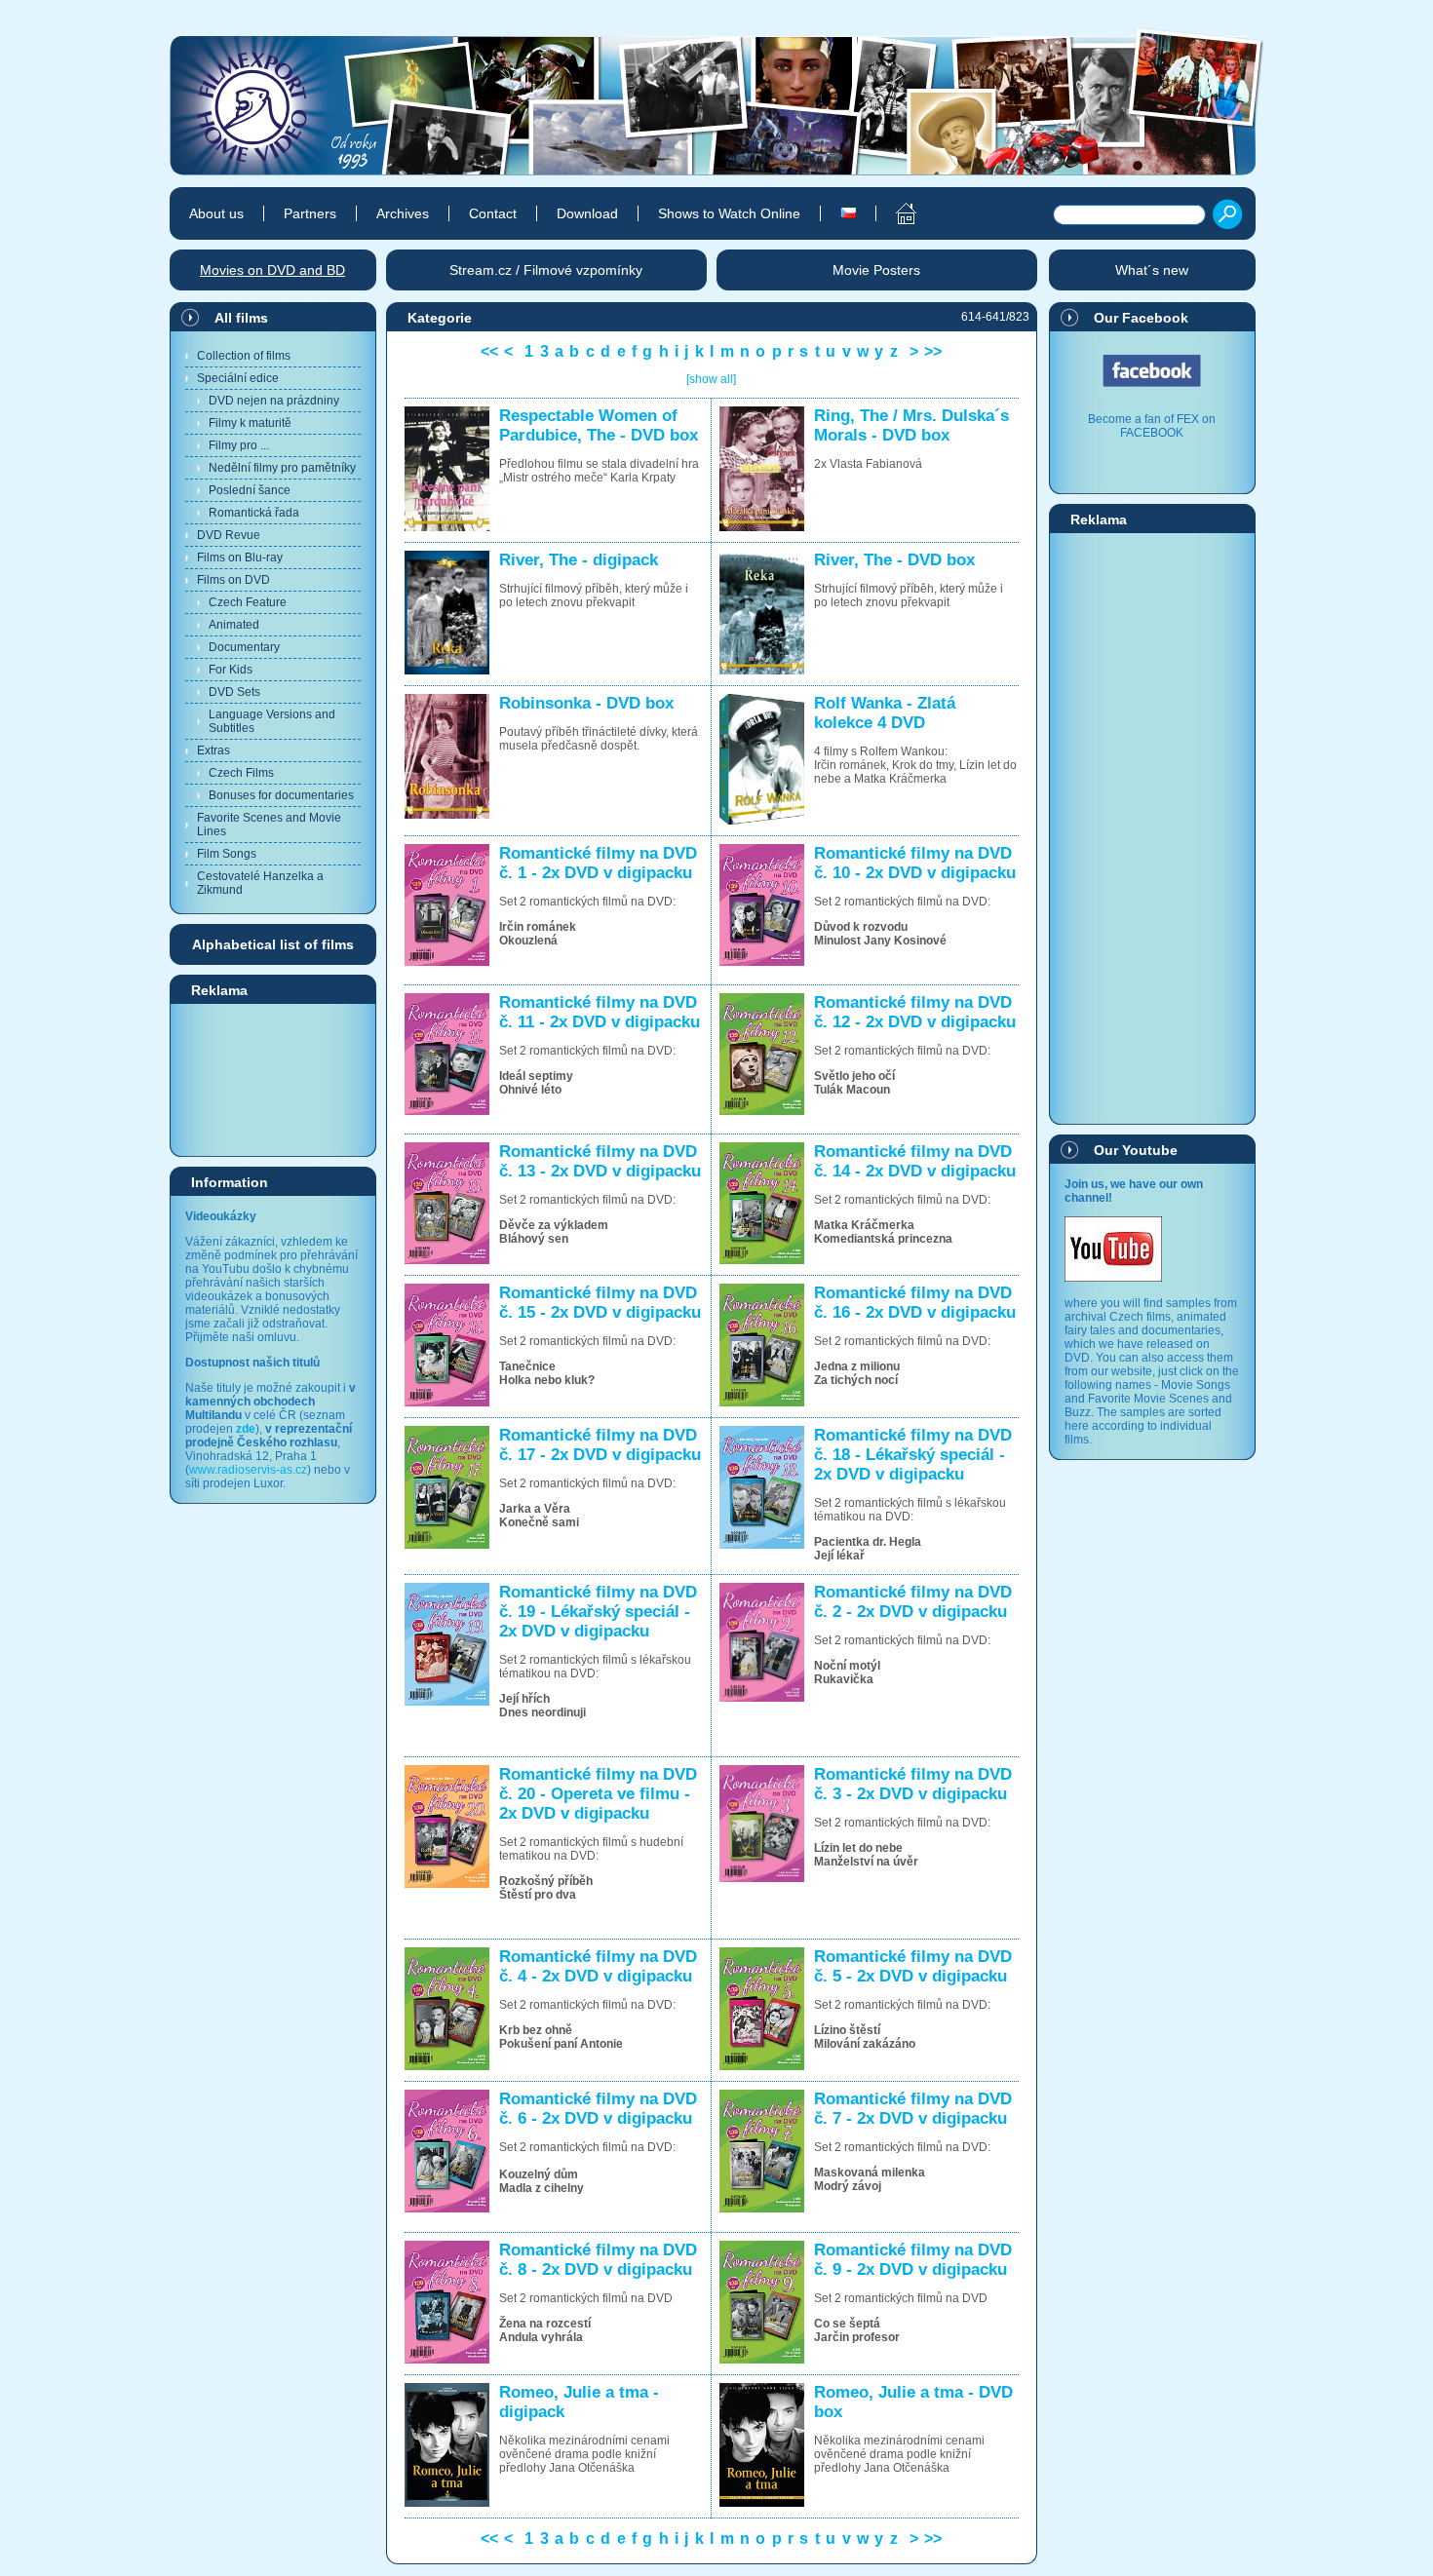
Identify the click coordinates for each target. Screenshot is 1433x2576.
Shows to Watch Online (729, 213)
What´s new (1152, 270)
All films (241, 318)
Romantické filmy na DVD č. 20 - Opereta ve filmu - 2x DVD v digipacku (598, 1794)
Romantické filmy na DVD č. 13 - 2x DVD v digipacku (600, 1161)
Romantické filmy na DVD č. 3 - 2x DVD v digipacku (913, 1784)
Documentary (244, 647)
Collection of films (244, 356)
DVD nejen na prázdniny (274, 401)
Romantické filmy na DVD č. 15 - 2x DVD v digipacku (600, 1303)
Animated (234, 625)
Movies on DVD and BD (272, 270)
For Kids (231, 670)
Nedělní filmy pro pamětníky (282, 468)
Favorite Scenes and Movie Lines (269, 825)
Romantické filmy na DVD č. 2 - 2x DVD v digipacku (913, 1602)
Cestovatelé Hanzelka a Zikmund (260, 883)
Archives (403, 213)
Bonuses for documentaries (281, 795)
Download (587, 213)
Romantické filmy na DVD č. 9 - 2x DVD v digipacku (913, 2260)
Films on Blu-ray (240, 557)
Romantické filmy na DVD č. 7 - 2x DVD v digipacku (913, 2109)
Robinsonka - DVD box (586, 703)
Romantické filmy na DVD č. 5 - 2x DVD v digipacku (913, 1966)
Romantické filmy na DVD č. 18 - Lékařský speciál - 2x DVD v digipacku (913, 1455)
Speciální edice (238, 378)
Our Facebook (1141, 318)
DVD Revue (229, 535)
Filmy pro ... (239, 445)
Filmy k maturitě (250, 423)
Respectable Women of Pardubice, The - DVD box (599, 425)
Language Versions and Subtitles (272, 721)
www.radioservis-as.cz (248, 1470)
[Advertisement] (273, 1079)
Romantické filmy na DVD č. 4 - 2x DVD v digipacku (598, 1966)
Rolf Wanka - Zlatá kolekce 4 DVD (885, 713)
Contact (493, 213)
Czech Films (241, 773)
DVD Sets (234, 692)
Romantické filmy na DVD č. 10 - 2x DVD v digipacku (915, 863)
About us (216, 213)
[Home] (895, 213)
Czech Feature (248, 602)
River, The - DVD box (894, 560)
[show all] (711, 379)
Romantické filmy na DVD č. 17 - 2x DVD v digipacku (600, 1445)
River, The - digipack (579, 560)
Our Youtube (1136, 1150)
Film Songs (227, 854)
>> (933, 351)
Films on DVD (233, 580)
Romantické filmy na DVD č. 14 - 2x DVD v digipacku (915, 1161)
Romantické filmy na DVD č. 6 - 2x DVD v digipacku (598, 2109)
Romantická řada (254, 513)
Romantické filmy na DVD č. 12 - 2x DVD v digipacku (915, 1012)
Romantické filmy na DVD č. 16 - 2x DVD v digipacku (915, 1303)
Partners (310, 213)
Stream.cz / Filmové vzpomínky (546, 270)
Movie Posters (876, 270)
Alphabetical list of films (273, 944)
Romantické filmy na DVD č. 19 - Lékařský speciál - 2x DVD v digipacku (598, 1612)
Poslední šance (250, 490)
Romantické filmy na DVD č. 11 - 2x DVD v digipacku (600, 1012)
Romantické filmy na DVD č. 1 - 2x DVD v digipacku (598, 863)
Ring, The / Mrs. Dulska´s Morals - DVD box (911, 425)
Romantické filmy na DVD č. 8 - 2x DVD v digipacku (598, 2260)
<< (489, 351)
